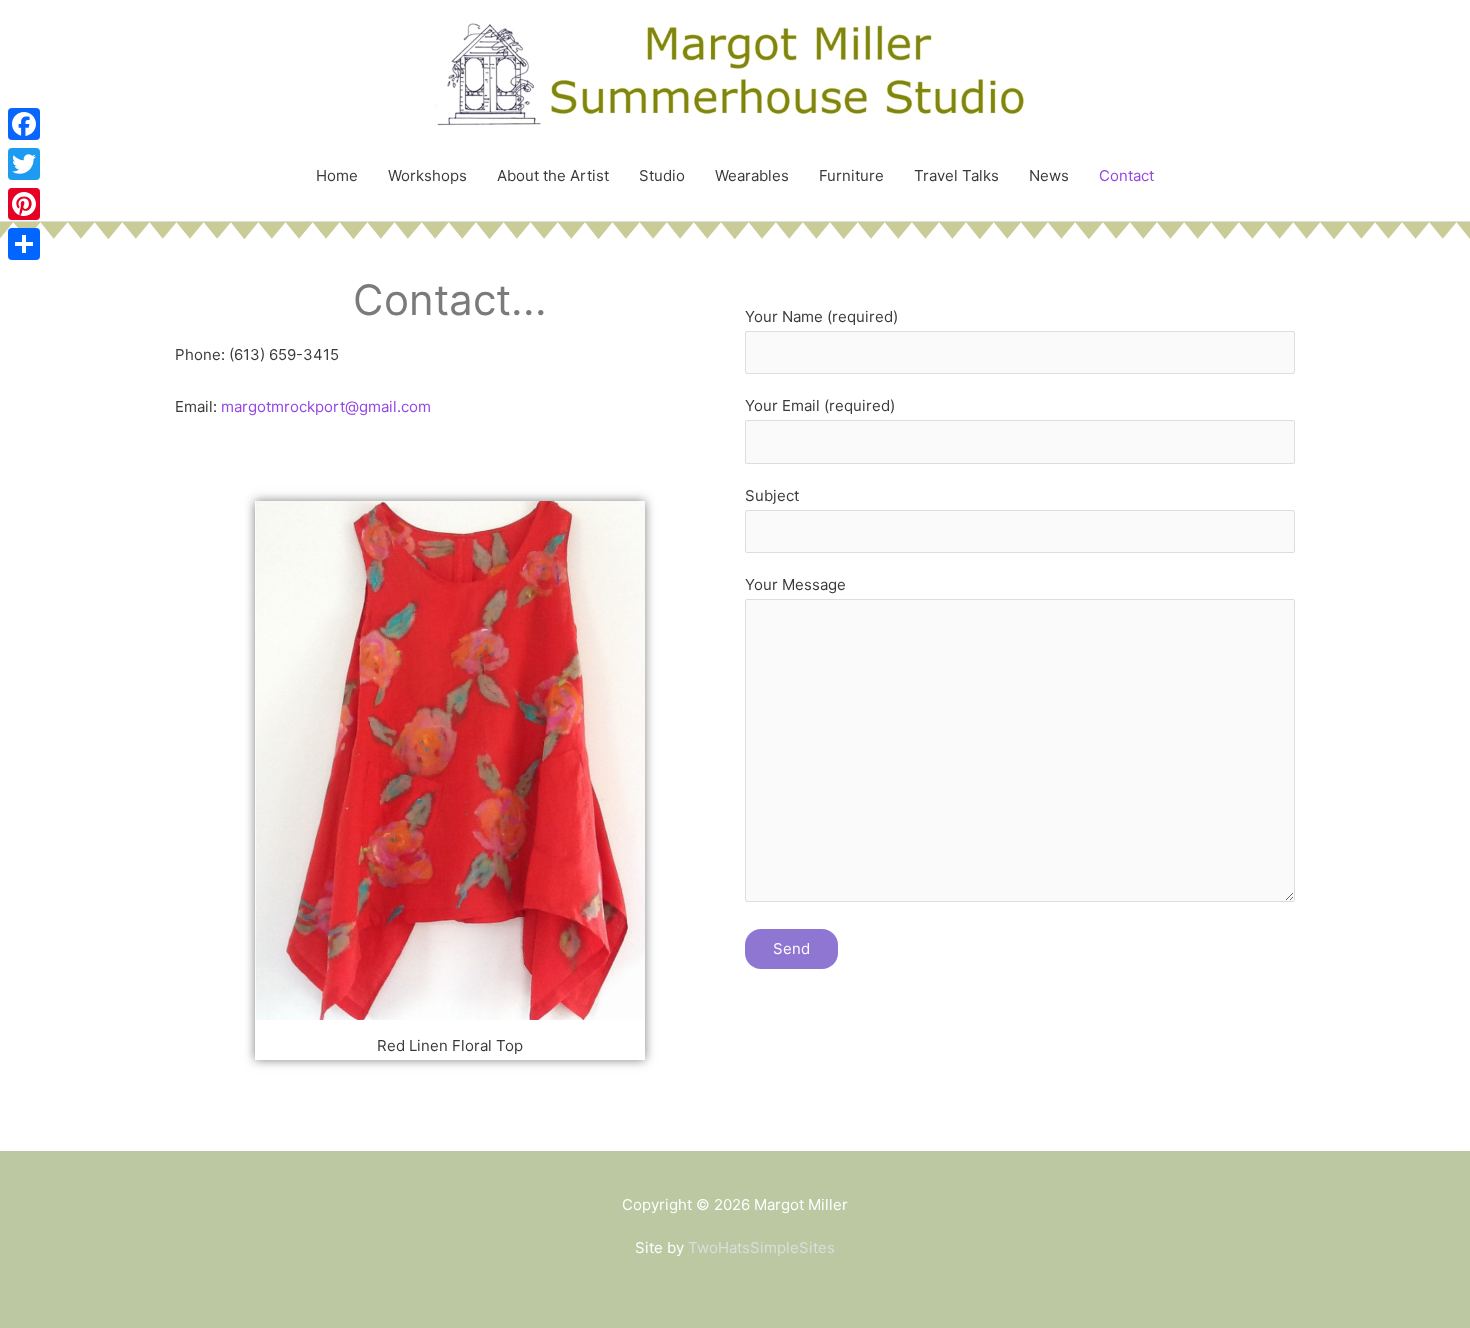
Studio (662, 175)
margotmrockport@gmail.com (326, 406)
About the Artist (553, 175)
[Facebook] (24, 124)
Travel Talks (956, 175)
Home (337, 175)
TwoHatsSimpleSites (761, 1247)
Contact (1126, 175)
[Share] (24, 244)
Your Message (795, 584)
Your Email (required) (820, 405)
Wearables (752, 175)
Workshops (427, 175)
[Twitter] (24, 164)
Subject (772, 495)
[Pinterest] (24, 204)
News (1049, 175)
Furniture (851, 175)
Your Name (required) (821, 316)
